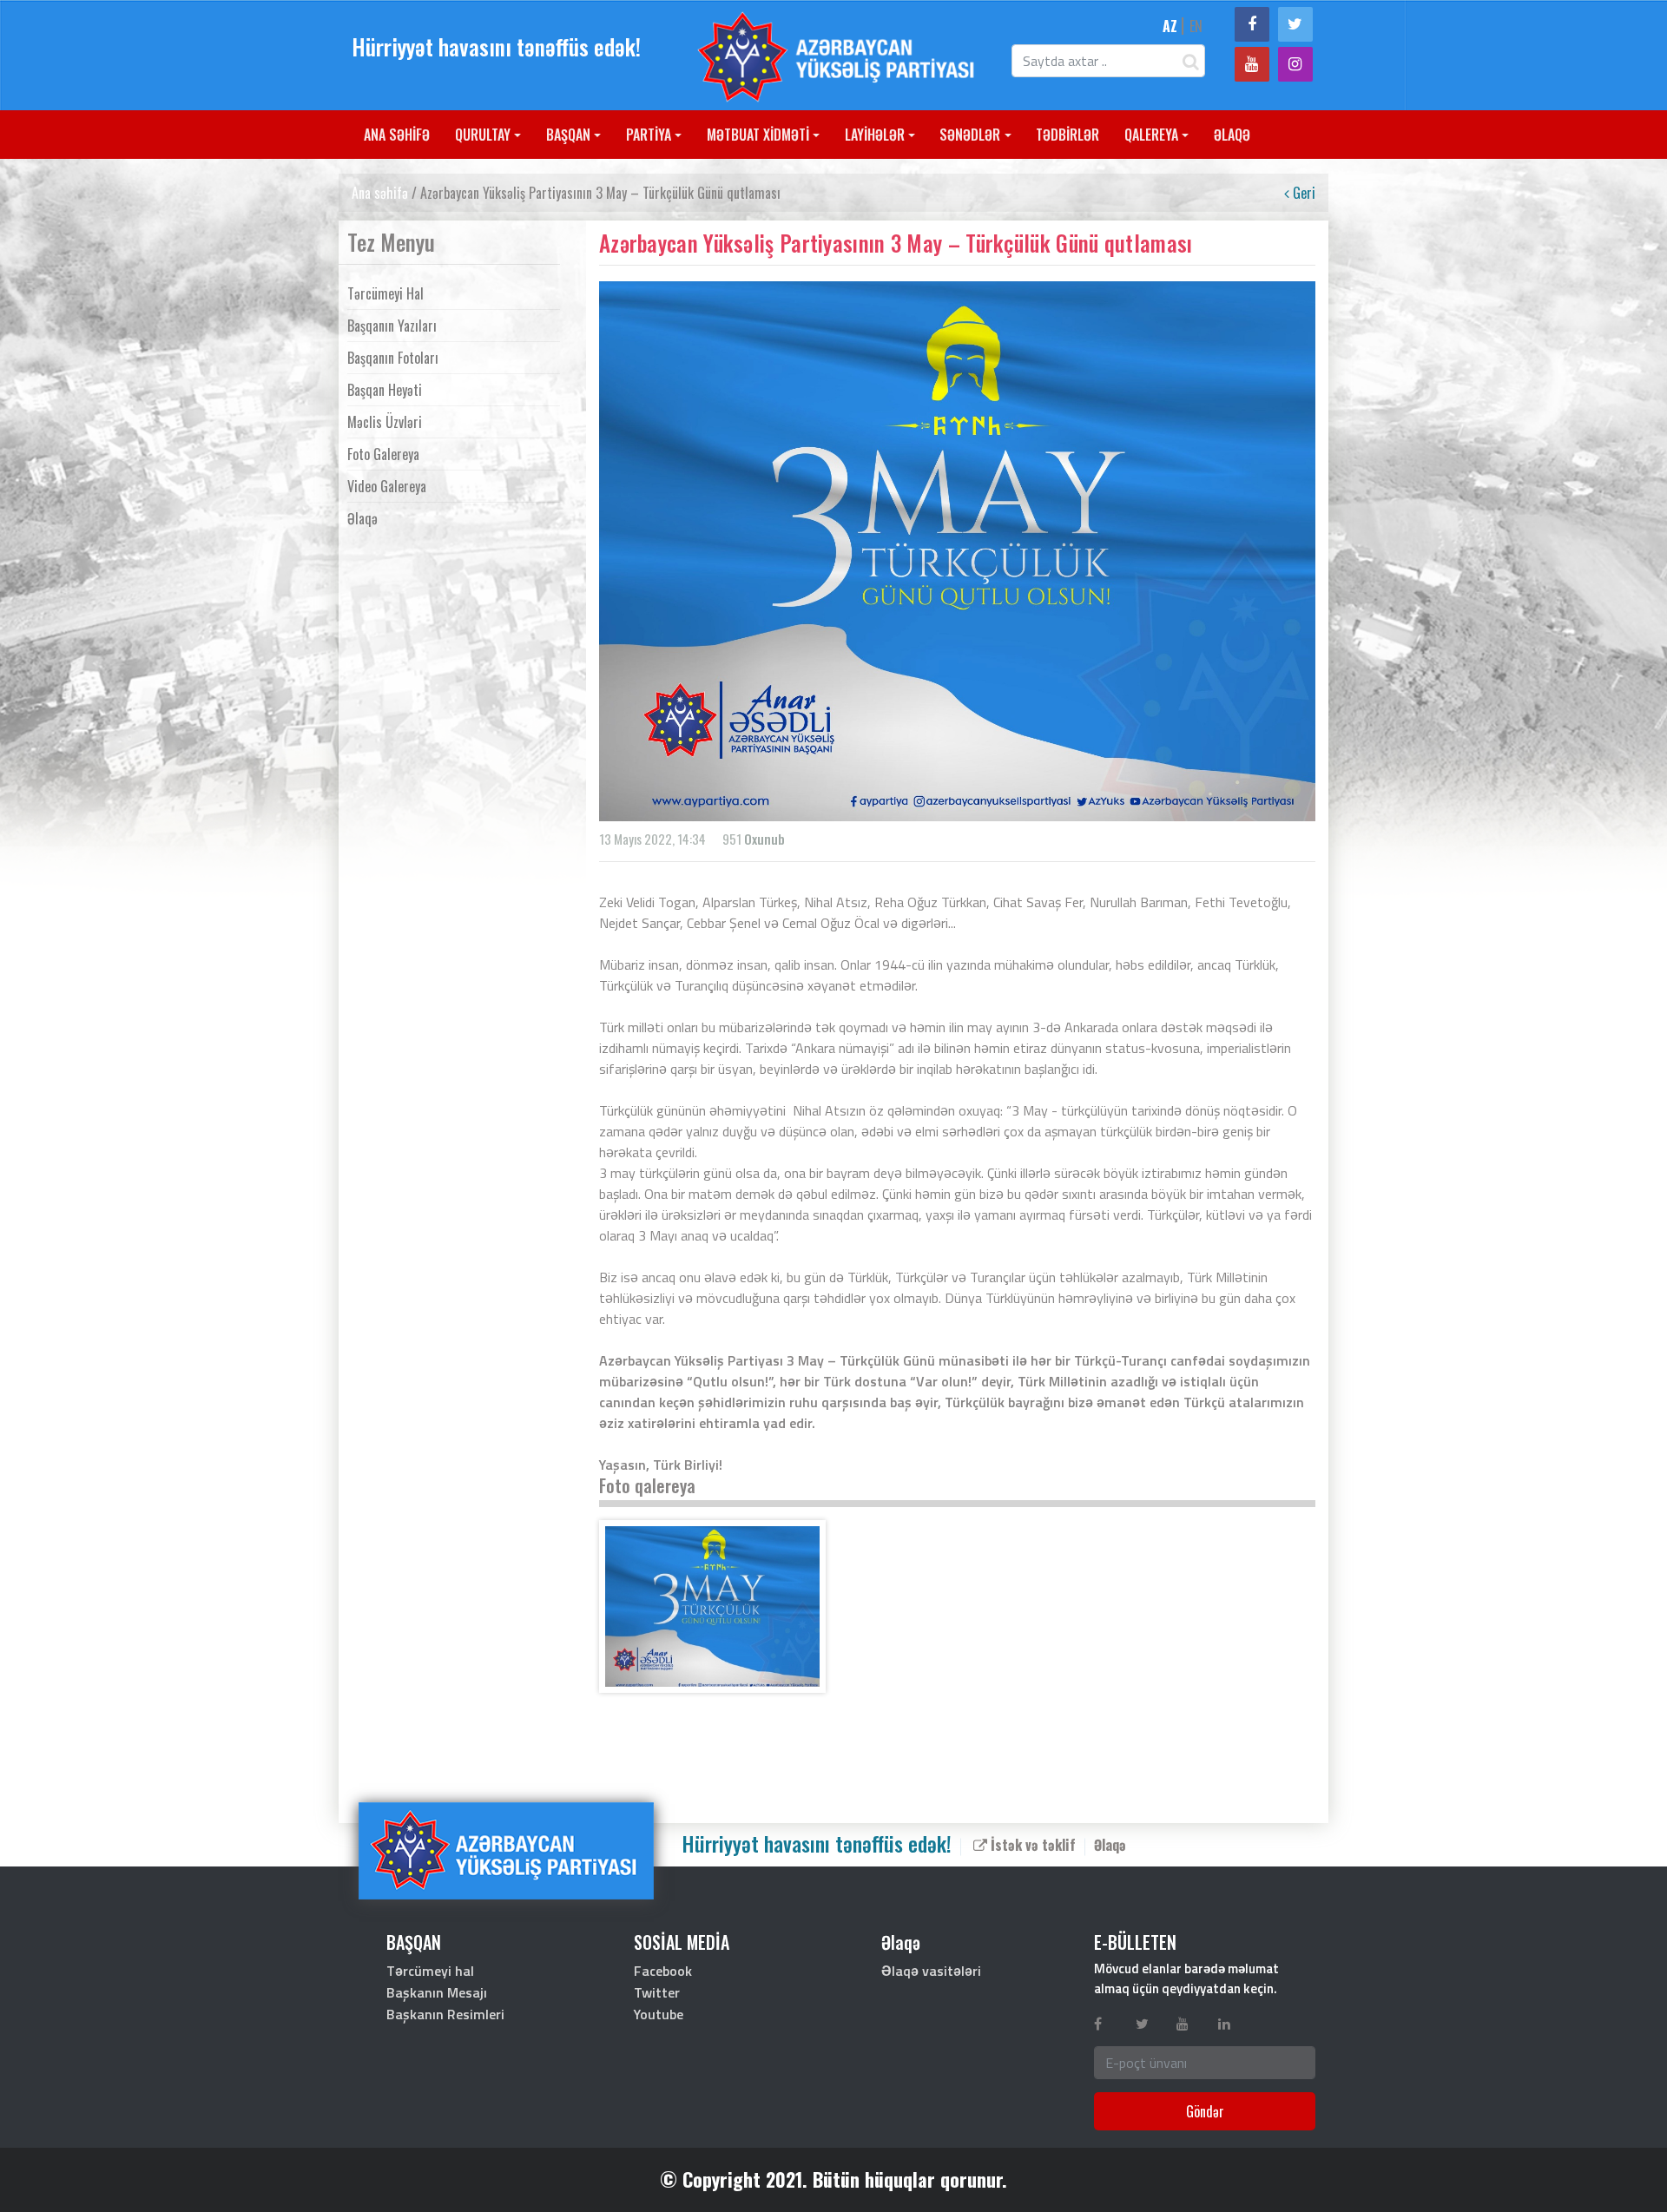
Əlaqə (362, 518)
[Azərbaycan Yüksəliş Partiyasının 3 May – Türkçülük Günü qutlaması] (712, 1606)
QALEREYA (1151, 135)
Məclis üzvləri (385, 422)
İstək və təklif (1031, 1845)
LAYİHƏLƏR (875, 135)
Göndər (1205, 2111)
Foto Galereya (383, 454)
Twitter (657, 1992)
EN (1196, 26)
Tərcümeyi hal (385, 293)
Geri (1302, 193)
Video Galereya (387, 486)
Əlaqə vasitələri (931, 1971)
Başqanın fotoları (393, 358)
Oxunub (764, 839)
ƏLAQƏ (1232, 135)
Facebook (663, 1971)
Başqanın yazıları (392, 326)
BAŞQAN (568, 135)
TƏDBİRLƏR (1067, 135)
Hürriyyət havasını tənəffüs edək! (496, 46)
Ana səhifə (380, 193)
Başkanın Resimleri (445, 2014)
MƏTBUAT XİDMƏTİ (758, 135)
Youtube (659, 2014)
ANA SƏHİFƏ (397, 135)
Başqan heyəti (385, 390)
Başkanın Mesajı (437, 1992)
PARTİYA (649, 135)
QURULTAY (483, 135)
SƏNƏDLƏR (970, 135)
